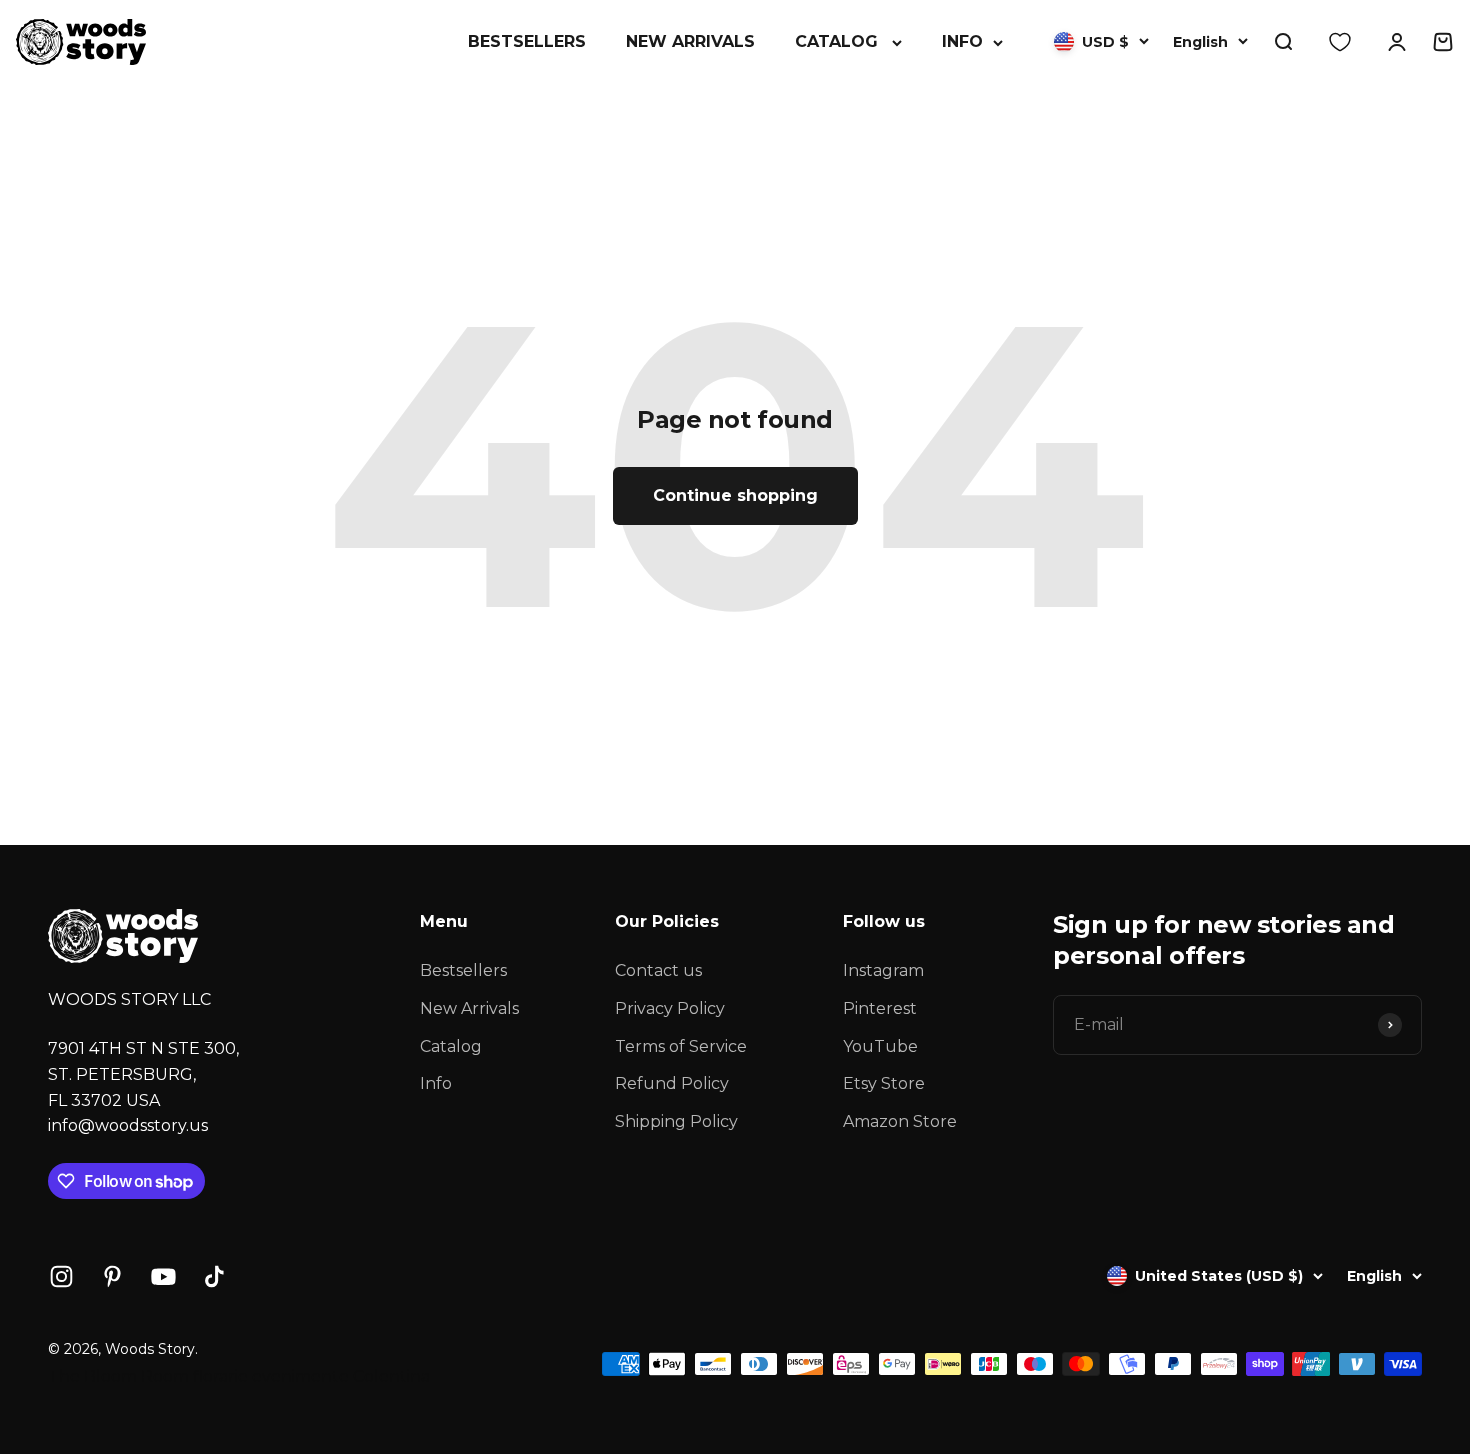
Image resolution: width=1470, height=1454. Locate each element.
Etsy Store (884, 1083)
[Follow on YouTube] (163, 1276)
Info (962, 41)
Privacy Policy (670, 1008)
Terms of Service (681, 1046)
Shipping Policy (676, 1121)
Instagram (883, 970)
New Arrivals (690, 41)
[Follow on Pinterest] (112, 1276)
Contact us (658, 970)
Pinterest (880, 1008)
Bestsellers (527, 41)
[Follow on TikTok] (214, 1276)
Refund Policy (672, 1083)
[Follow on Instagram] (61, 1276)
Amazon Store (900, 1121)
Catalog (836, 41)
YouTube (880, 1046)
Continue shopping (735, 495)
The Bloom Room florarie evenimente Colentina (239, 1376)
